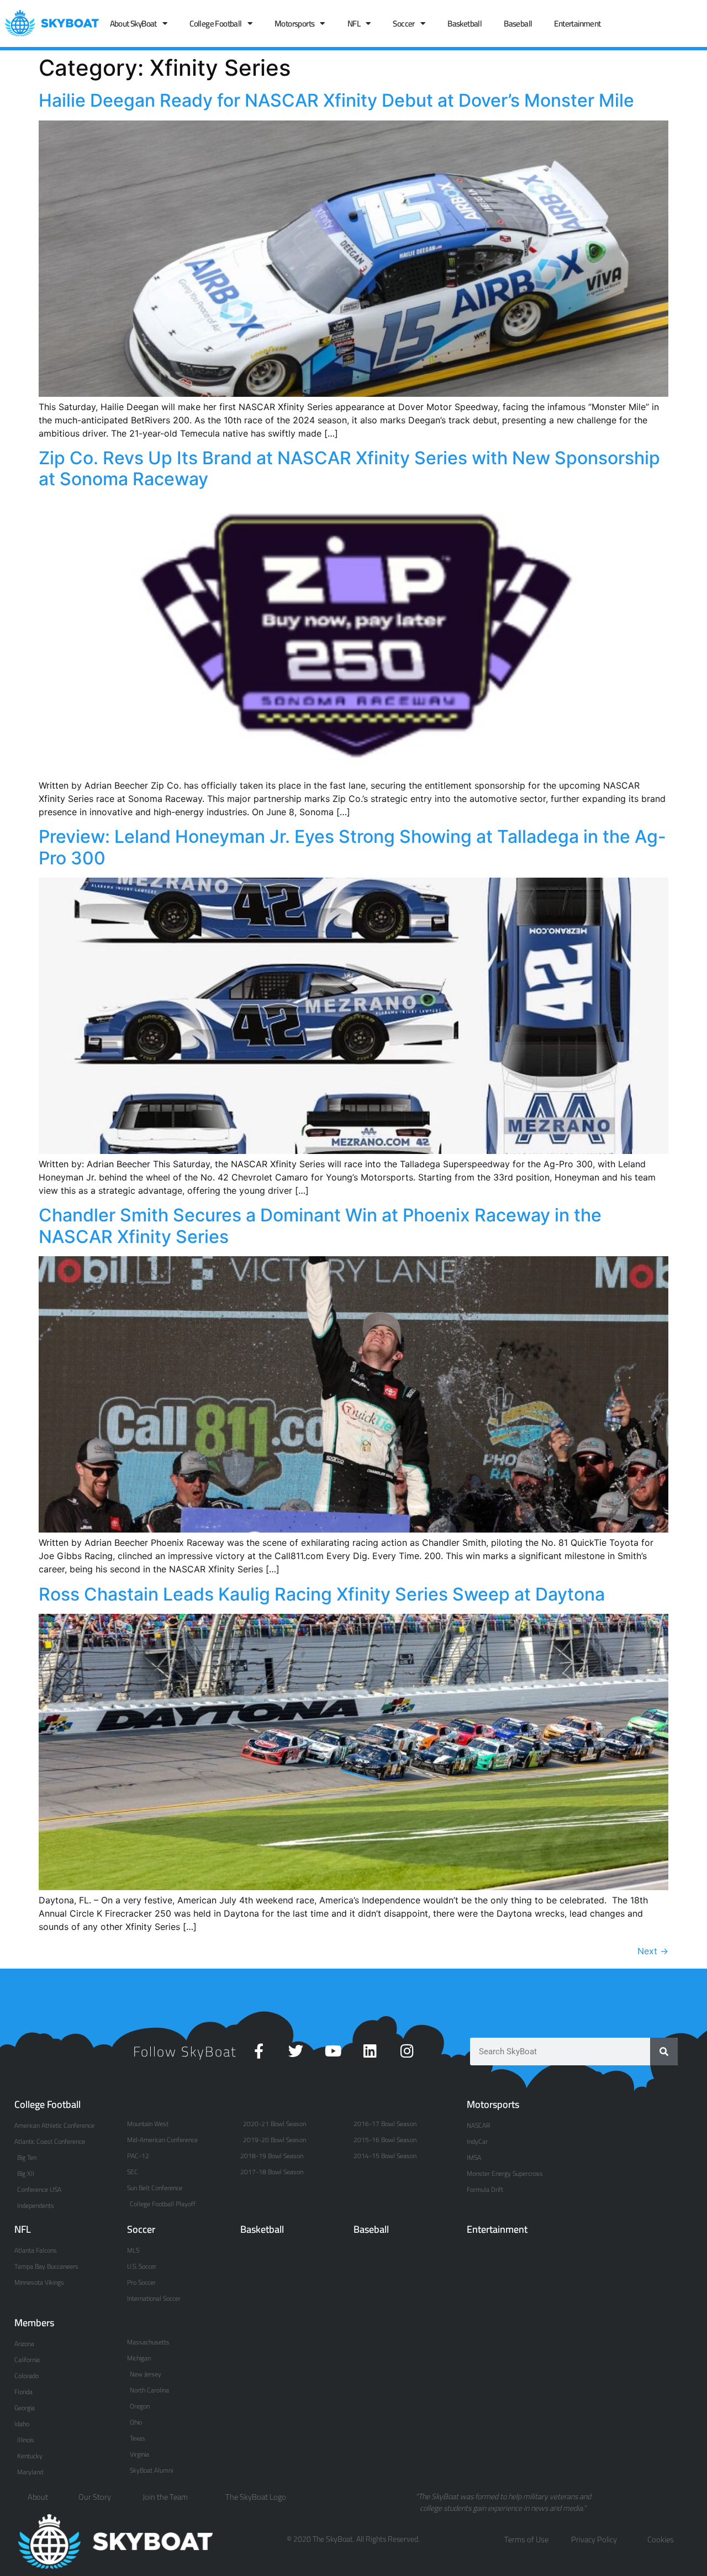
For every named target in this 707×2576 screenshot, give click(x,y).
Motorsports (294, 23)
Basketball (465, 23)
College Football (215, 23)
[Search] (664, 2052)
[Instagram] (407, 2051)
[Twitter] (296, 2051)
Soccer (403, 23)
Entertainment (577, 23)
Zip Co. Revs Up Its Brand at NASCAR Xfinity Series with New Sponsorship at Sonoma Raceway (349, 468)
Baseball (518, 23)
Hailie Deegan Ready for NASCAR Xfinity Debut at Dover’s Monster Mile (336, 100)
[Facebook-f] (259, 2051)
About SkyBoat (133, 23)
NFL (354, 23)
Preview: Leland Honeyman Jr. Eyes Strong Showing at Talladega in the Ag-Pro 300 (352, 847)
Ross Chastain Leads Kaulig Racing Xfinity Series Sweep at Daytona (322, 1594)
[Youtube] (333, 2051)
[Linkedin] (370, 2051)
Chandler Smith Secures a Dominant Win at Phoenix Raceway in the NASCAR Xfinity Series (320, 1226)
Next (653, 1951)
